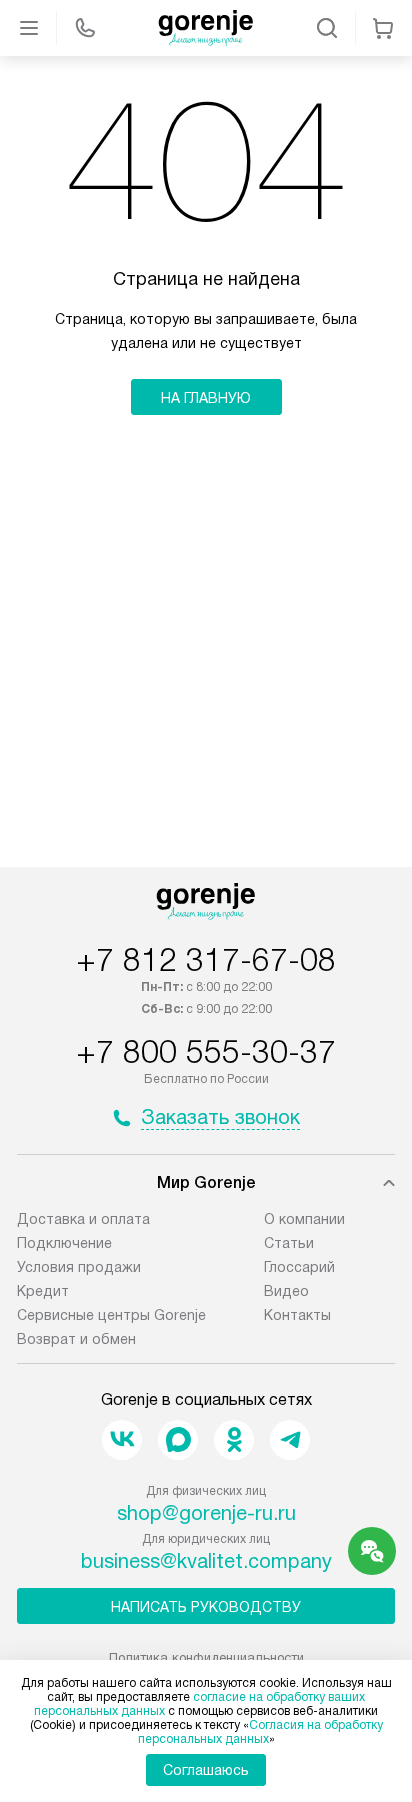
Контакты (297, 1315)
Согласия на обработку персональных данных (260, 1732)
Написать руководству (206, 1607)
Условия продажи (79, 1267)
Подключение (64, 1243)
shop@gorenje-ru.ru (206, 1513)
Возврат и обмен (76, 1339)
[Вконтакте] (122, 1440)
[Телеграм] (290, 1440)
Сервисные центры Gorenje (111, 1315)
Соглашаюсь (206, 1770)
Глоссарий (299, 1267)
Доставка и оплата (83, 1219)
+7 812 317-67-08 (206, 960)
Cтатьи (289, 1243)
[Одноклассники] (234, 1440)
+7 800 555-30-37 (206, 1052)
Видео (286, 1291)
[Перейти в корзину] (383, 28)
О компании (304, 1219)
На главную (206, 398)
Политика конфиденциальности (206, 1657)
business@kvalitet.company (206, 1561)
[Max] (178, 1440)
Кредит (43, 1291)
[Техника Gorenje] (206, 28)
